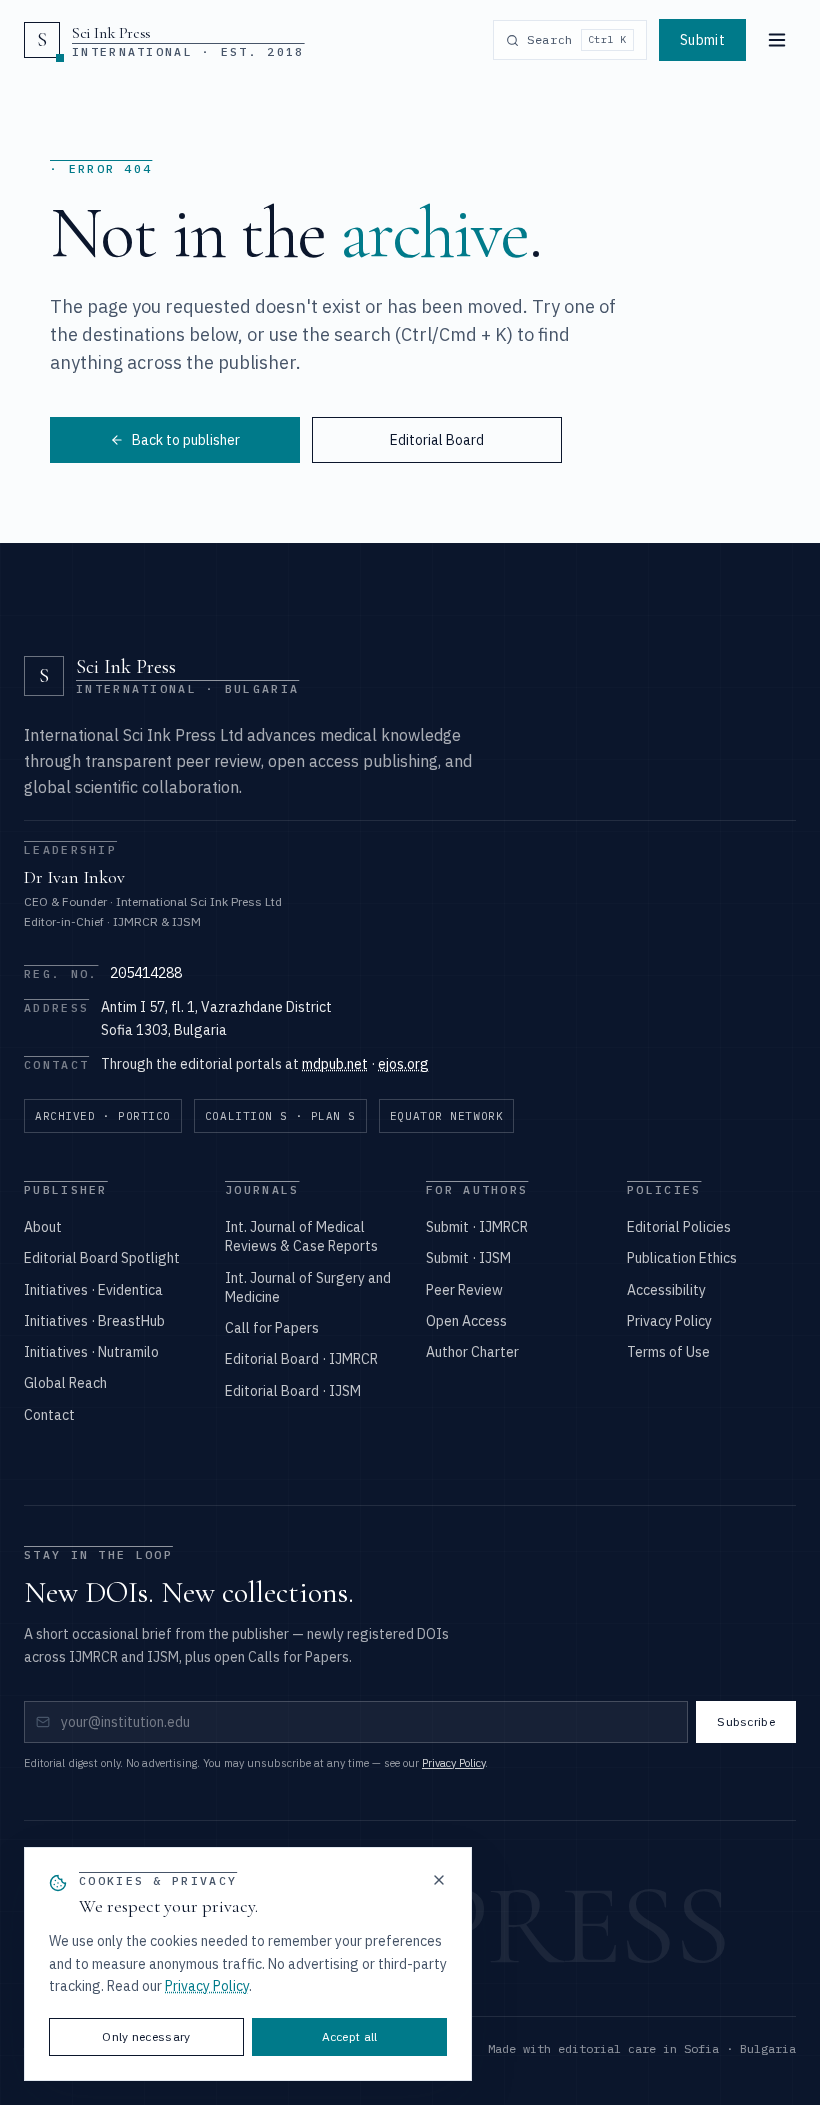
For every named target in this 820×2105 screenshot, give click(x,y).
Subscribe (746, 1721)
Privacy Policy (669, 1321)
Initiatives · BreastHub (94, 1321)
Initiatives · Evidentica (93, 1290)
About (43, 1227)
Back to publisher (186, 440)
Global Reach (65, 1383)
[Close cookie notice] (439, 1880)
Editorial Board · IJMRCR (301, 1359)
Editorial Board (437, 440)
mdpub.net (335, 1064)
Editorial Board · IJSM (293, 1391)
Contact (49, 1415)
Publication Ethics (682, 1258)
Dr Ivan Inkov (74, 877)
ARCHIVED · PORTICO (103, 1116)
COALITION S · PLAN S (280, 1116)
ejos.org (403, 1064)
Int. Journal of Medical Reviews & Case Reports (301, 1236)
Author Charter (472, 1352)
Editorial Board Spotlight (102, 1258)
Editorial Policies (679, 1227)
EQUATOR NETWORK (446, 1116)
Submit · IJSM (468, 1258)
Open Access (466, 1321)
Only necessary (146, 2036)
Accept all (350, 2036)
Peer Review (464, 1290)
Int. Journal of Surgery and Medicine (308, 1287)
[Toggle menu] (777, 40)
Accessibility (666, 1290)
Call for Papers (272, 1328)
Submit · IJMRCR (477, 1227)
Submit (702, 40)
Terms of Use (668, 1352)
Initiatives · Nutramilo (91, 1352)
